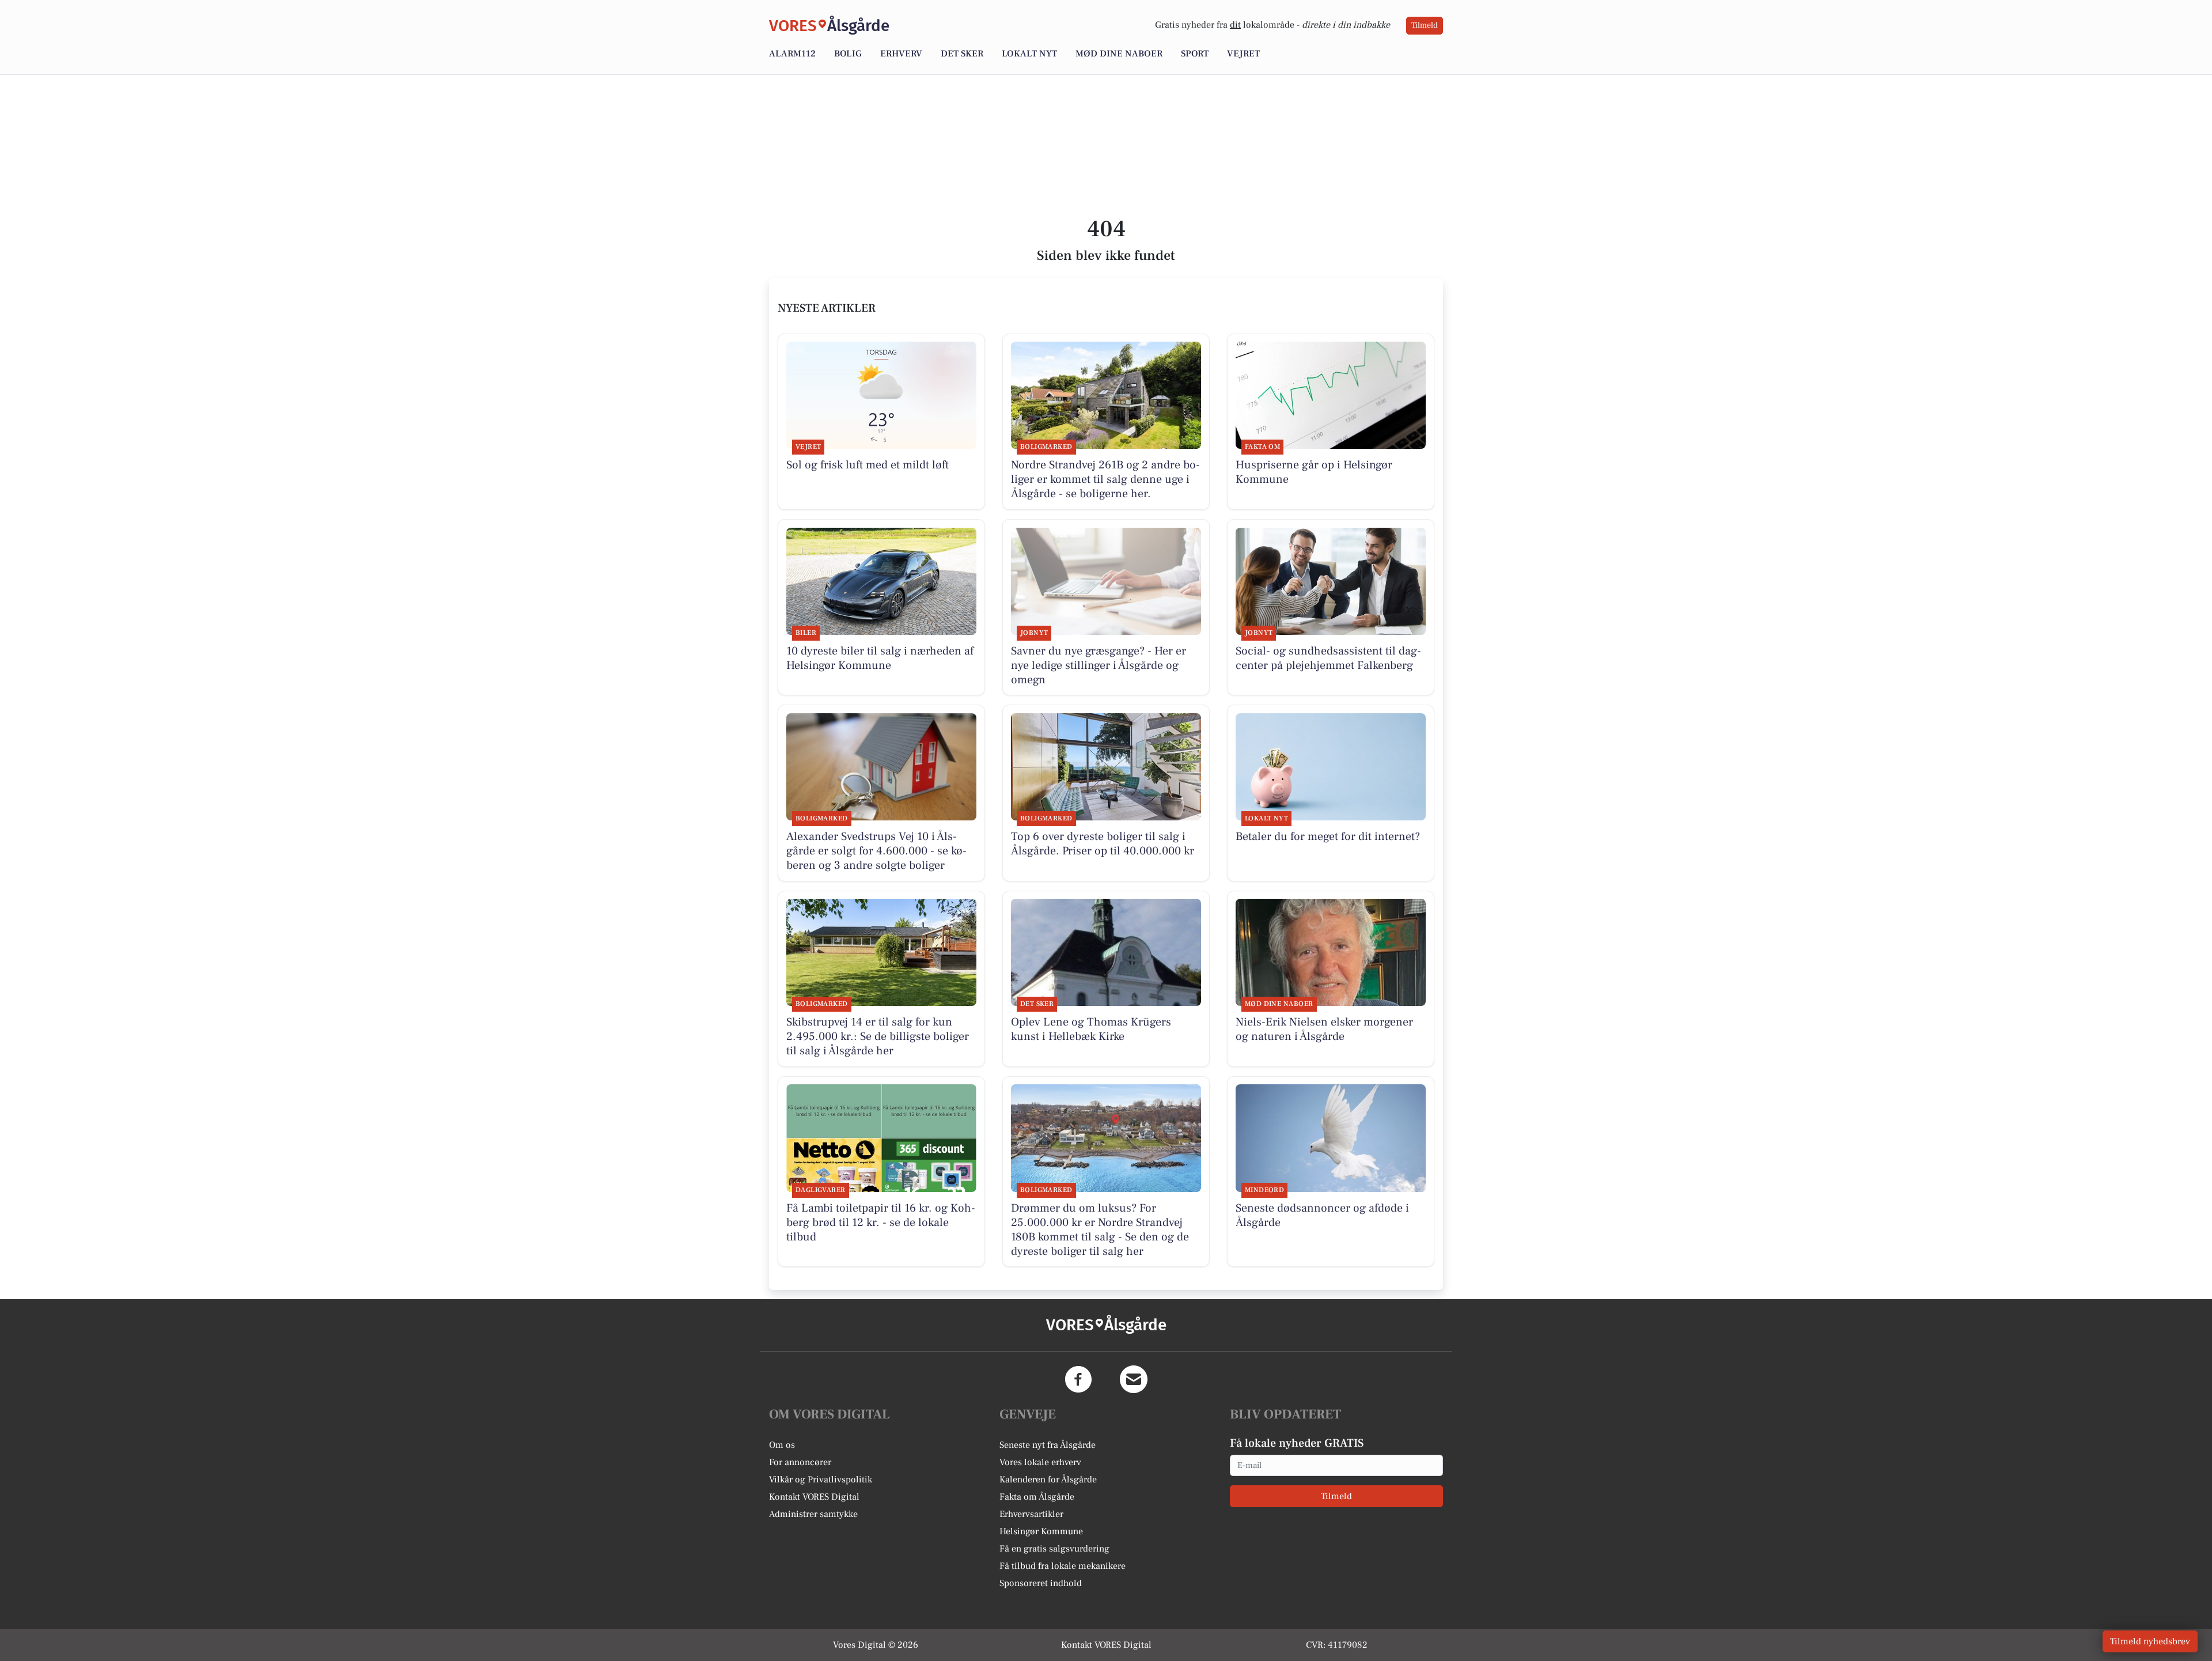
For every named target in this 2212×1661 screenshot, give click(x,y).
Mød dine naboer (1119, 54)
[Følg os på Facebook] (1078, 1379)
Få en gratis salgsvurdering (1054, 1549)
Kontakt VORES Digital (814, 1497)
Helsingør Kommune (1041, 1531)
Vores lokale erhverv (1040, 1462)
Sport (1195, 54)
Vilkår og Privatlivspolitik (821, 1480)
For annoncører (800, 1462)
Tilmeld (1425, 25)
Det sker (962, 54)
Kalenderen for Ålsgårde (1048, 1480)
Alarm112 (792, 54)
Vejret (1243, 54)
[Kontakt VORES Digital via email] (1134, 1379)
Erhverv (901, 54)
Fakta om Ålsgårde (1037, 1497)
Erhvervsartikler (1031, 1514)
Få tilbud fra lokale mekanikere (1063, 1566)
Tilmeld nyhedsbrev (2150, 1641)
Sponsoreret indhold (1041, 1583)
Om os (782, 1445)
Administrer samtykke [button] (813, 1514)
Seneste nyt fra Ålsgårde (1048, 1445)
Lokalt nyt (1029, 54)
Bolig (848, 54)
